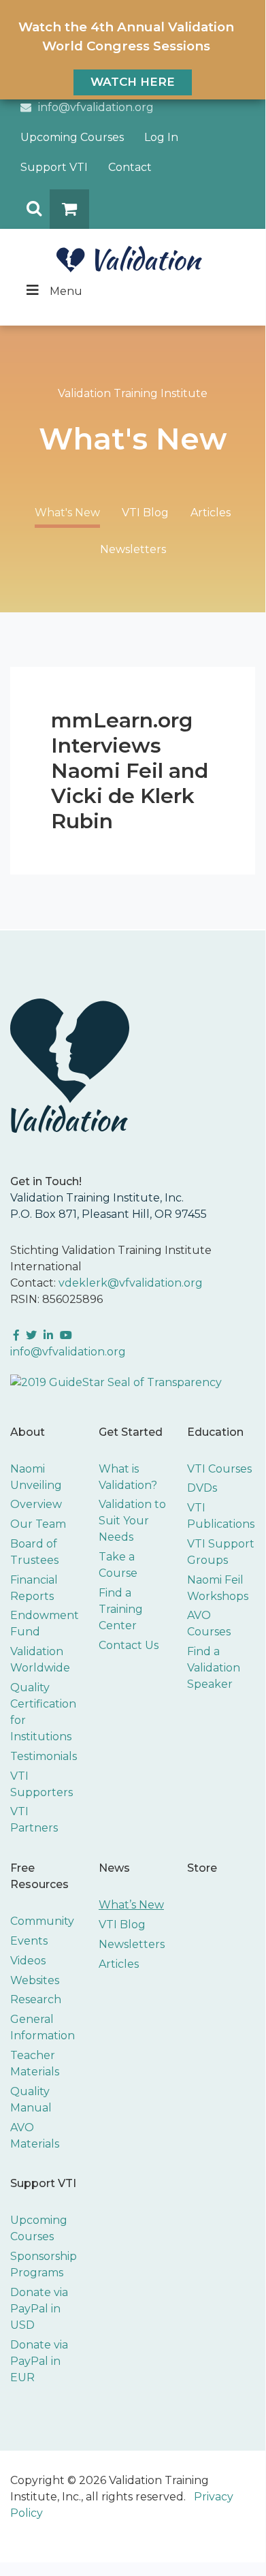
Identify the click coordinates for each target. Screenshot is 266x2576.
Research (36, 1999)
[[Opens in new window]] (116, 1382)
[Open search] (30, 209)
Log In (161, 137)
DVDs (202, 1488)
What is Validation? (128, 1477)
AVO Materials (35, 2136)
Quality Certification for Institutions (43, 1712)
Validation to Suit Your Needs (132, 1521)
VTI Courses (219, 1469)
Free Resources (39, 1876)
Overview (36, 1504)
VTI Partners (34, 1820)
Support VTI (54, 167)
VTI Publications (221, 1516)
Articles (211, 513)
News (114, 1868)
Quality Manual (31, 2100)
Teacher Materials (35, 2063)
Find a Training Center (121, 1609)
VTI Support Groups (221, 1552)
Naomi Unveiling (36, 1477)
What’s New (131, 1905)
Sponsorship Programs (44, 2264)
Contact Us (129, 1645)
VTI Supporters (41, 1784)
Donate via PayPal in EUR (39, 2361)
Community (42, 1921)
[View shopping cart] (69, 209)
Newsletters (133, 549)
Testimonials (44, 1756)
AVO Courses (209, 1623)
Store (202, 1868)
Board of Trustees (34, 1552)
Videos (28, 1961)
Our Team (38, 1524)
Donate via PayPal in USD (39, 2309)
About (28, 1432)
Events (29, 1941)
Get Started (131, 1432)
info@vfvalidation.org (96, 107)
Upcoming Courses (72, 137)
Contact (130, 167)
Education (215, 1432)
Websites (35, 1980)
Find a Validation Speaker (214, 1668)
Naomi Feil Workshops (218, 1588)
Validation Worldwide (40, 1660)
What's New (67, 513)
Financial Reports (34, 1588)
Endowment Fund (45, 1623)
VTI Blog (145, 513)
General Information (43, 2027)
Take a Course (118, 1565)
